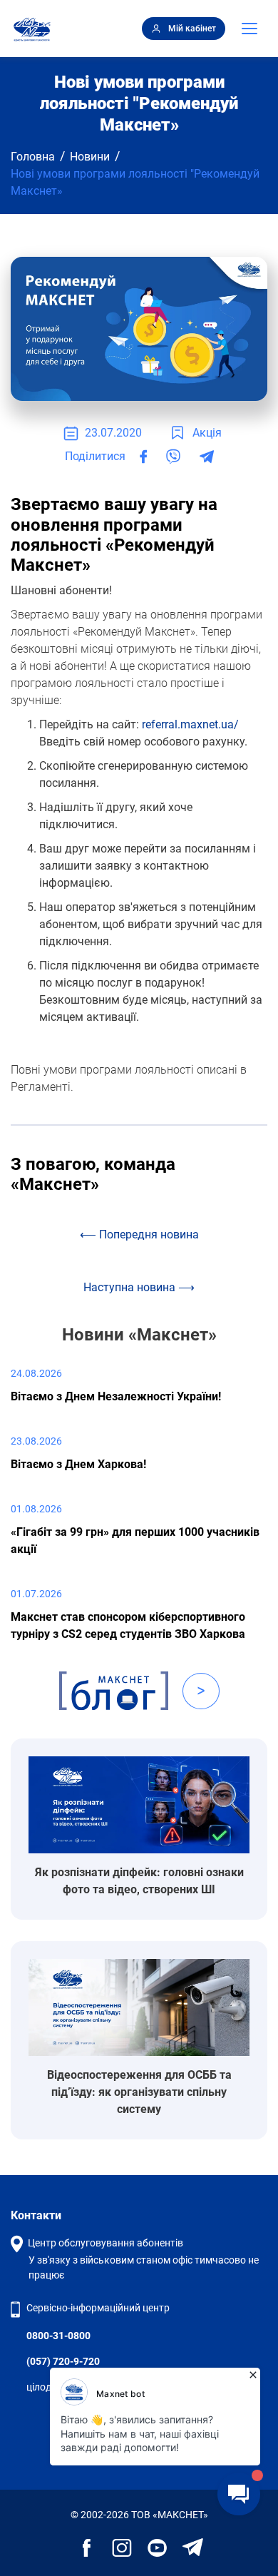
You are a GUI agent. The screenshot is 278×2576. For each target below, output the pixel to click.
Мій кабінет (192, 29)
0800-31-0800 (58, 2336)
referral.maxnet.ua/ (190, 724)
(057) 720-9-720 (63, 2361)
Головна (33, 157)
